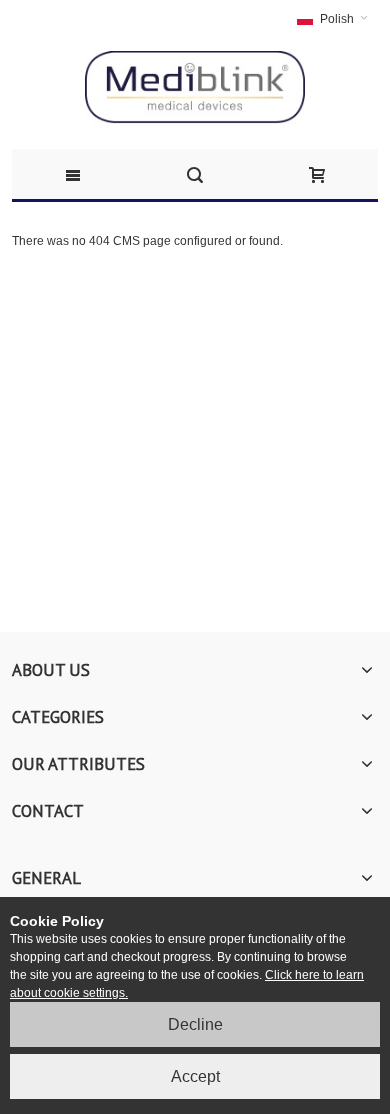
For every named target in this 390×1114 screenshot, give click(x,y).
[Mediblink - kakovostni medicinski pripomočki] (195, 87)
